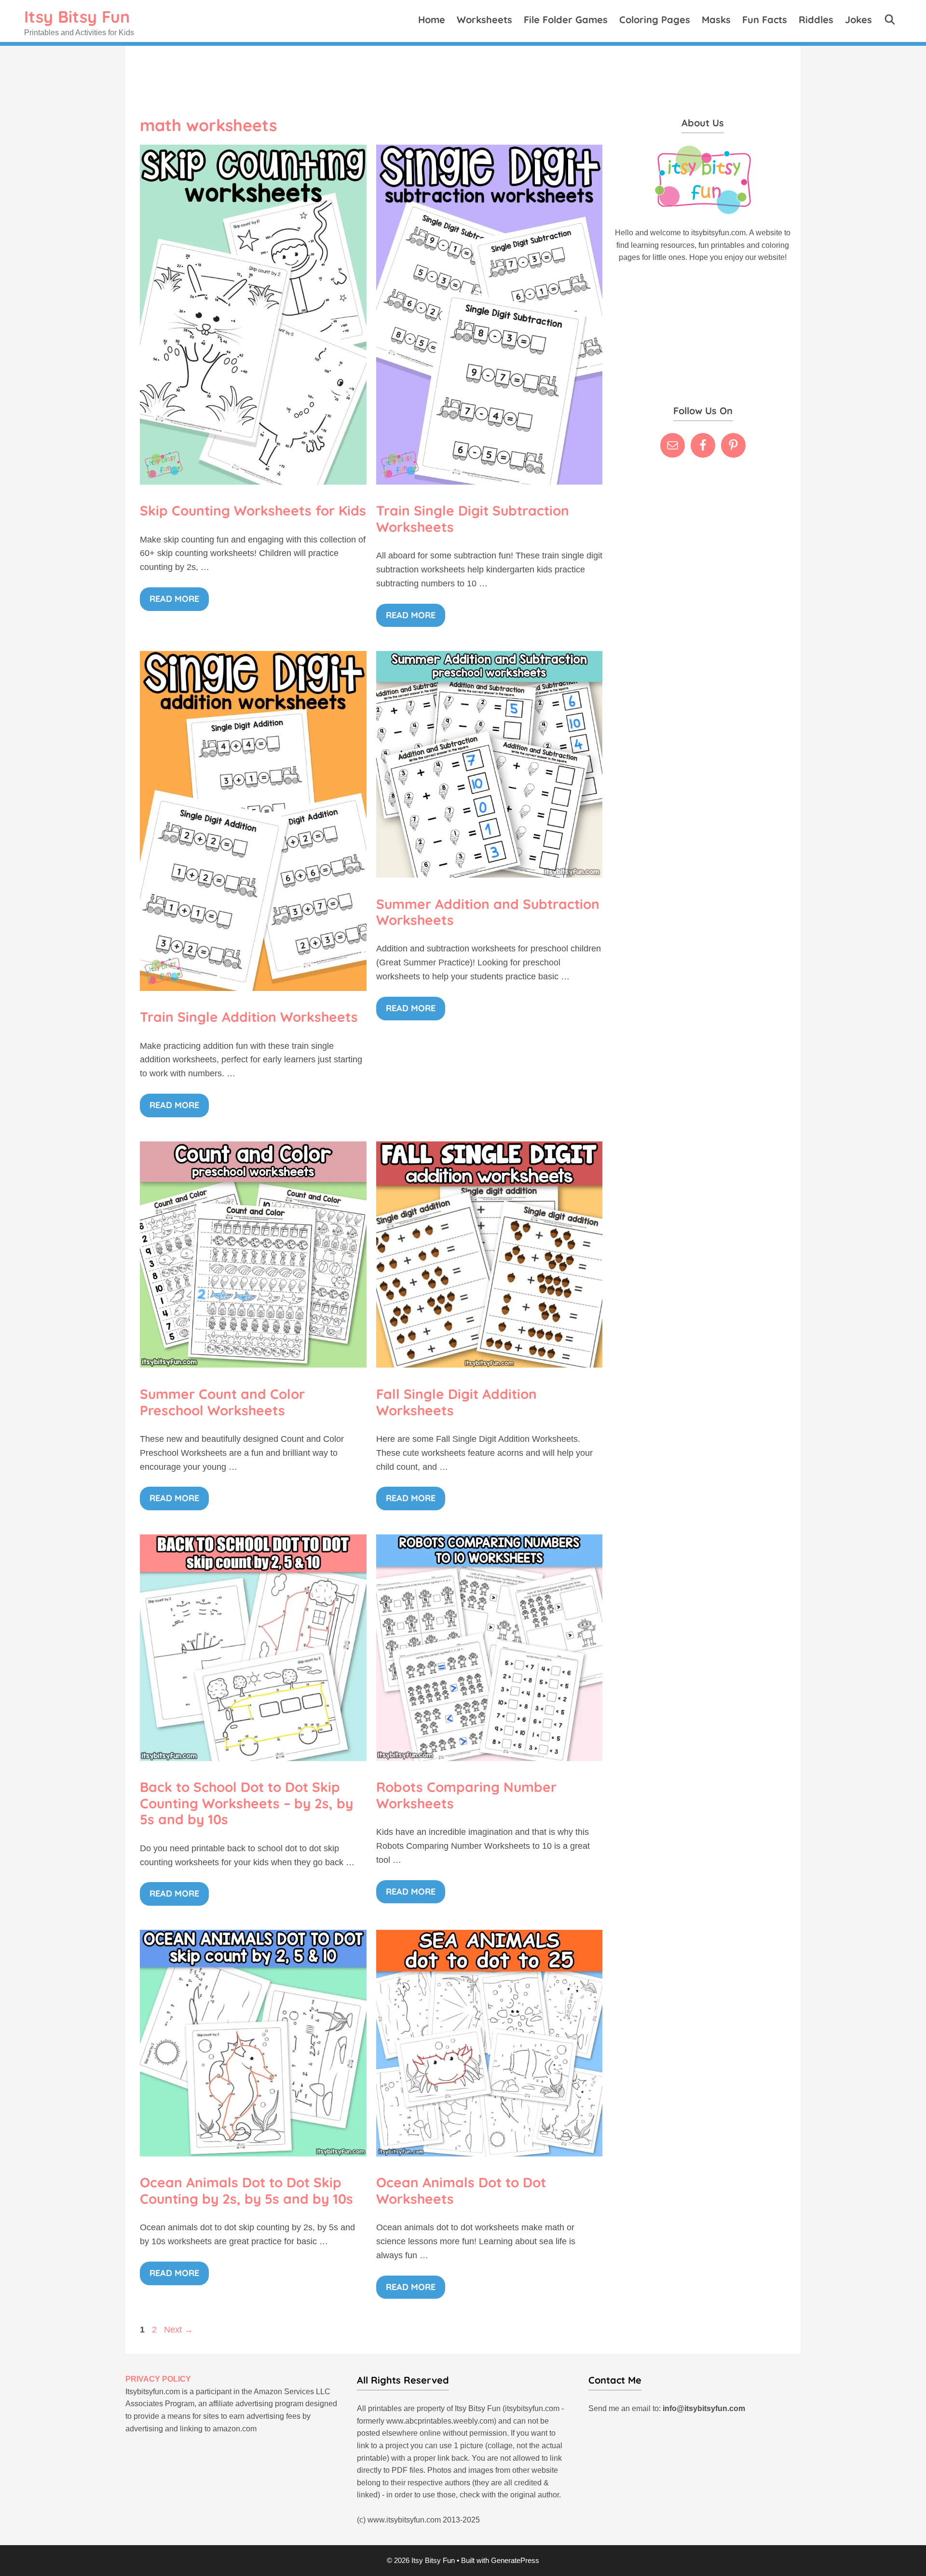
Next (178, 2330)
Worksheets (484, 20)
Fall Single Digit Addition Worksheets (456, 1402)
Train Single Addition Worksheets (249, 1017)
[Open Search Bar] (890, 20)
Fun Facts (765, 20)
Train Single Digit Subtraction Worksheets (473, 519)
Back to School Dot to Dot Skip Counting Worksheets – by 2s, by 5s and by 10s (246, 1803)
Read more (174, 599)
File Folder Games (566, 20)
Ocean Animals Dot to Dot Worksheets (461, 2190)
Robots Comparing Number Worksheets (466, 1795)
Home (432, 20)
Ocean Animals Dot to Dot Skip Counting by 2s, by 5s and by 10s (246, 2190)
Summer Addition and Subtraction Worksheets (488, 912)
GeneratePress (515, 2560)
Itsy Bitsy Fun (77, 17)
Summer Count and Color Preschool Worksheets (222, 1402)
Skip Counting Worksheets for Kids (253, 510)
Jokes (858, 20)
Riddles (816, 20)
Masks (716, 20)
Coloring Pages (655, 20)
